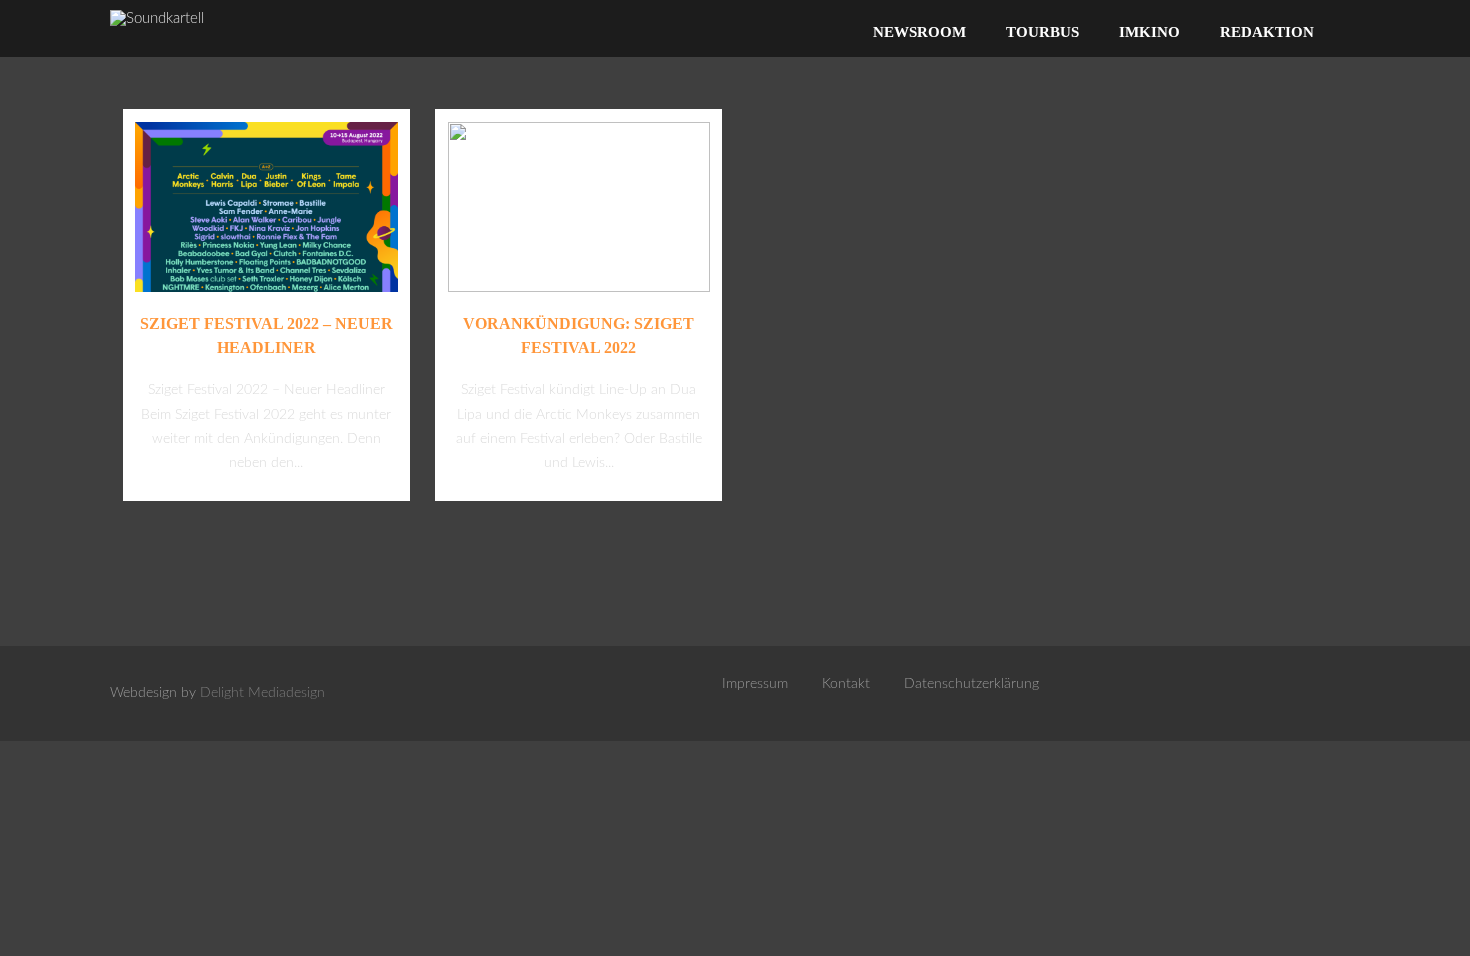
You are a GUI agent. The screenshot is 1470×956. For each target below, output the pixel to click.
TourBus (1042, 32)
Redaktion (1267, 32)
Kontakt (846, 684)
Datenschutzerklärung (971, 684)
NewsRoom (919, 32)
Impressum (755, 684)
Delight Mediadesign (262, 693)
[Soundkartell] (157, 18)
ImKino (1149, 32)
